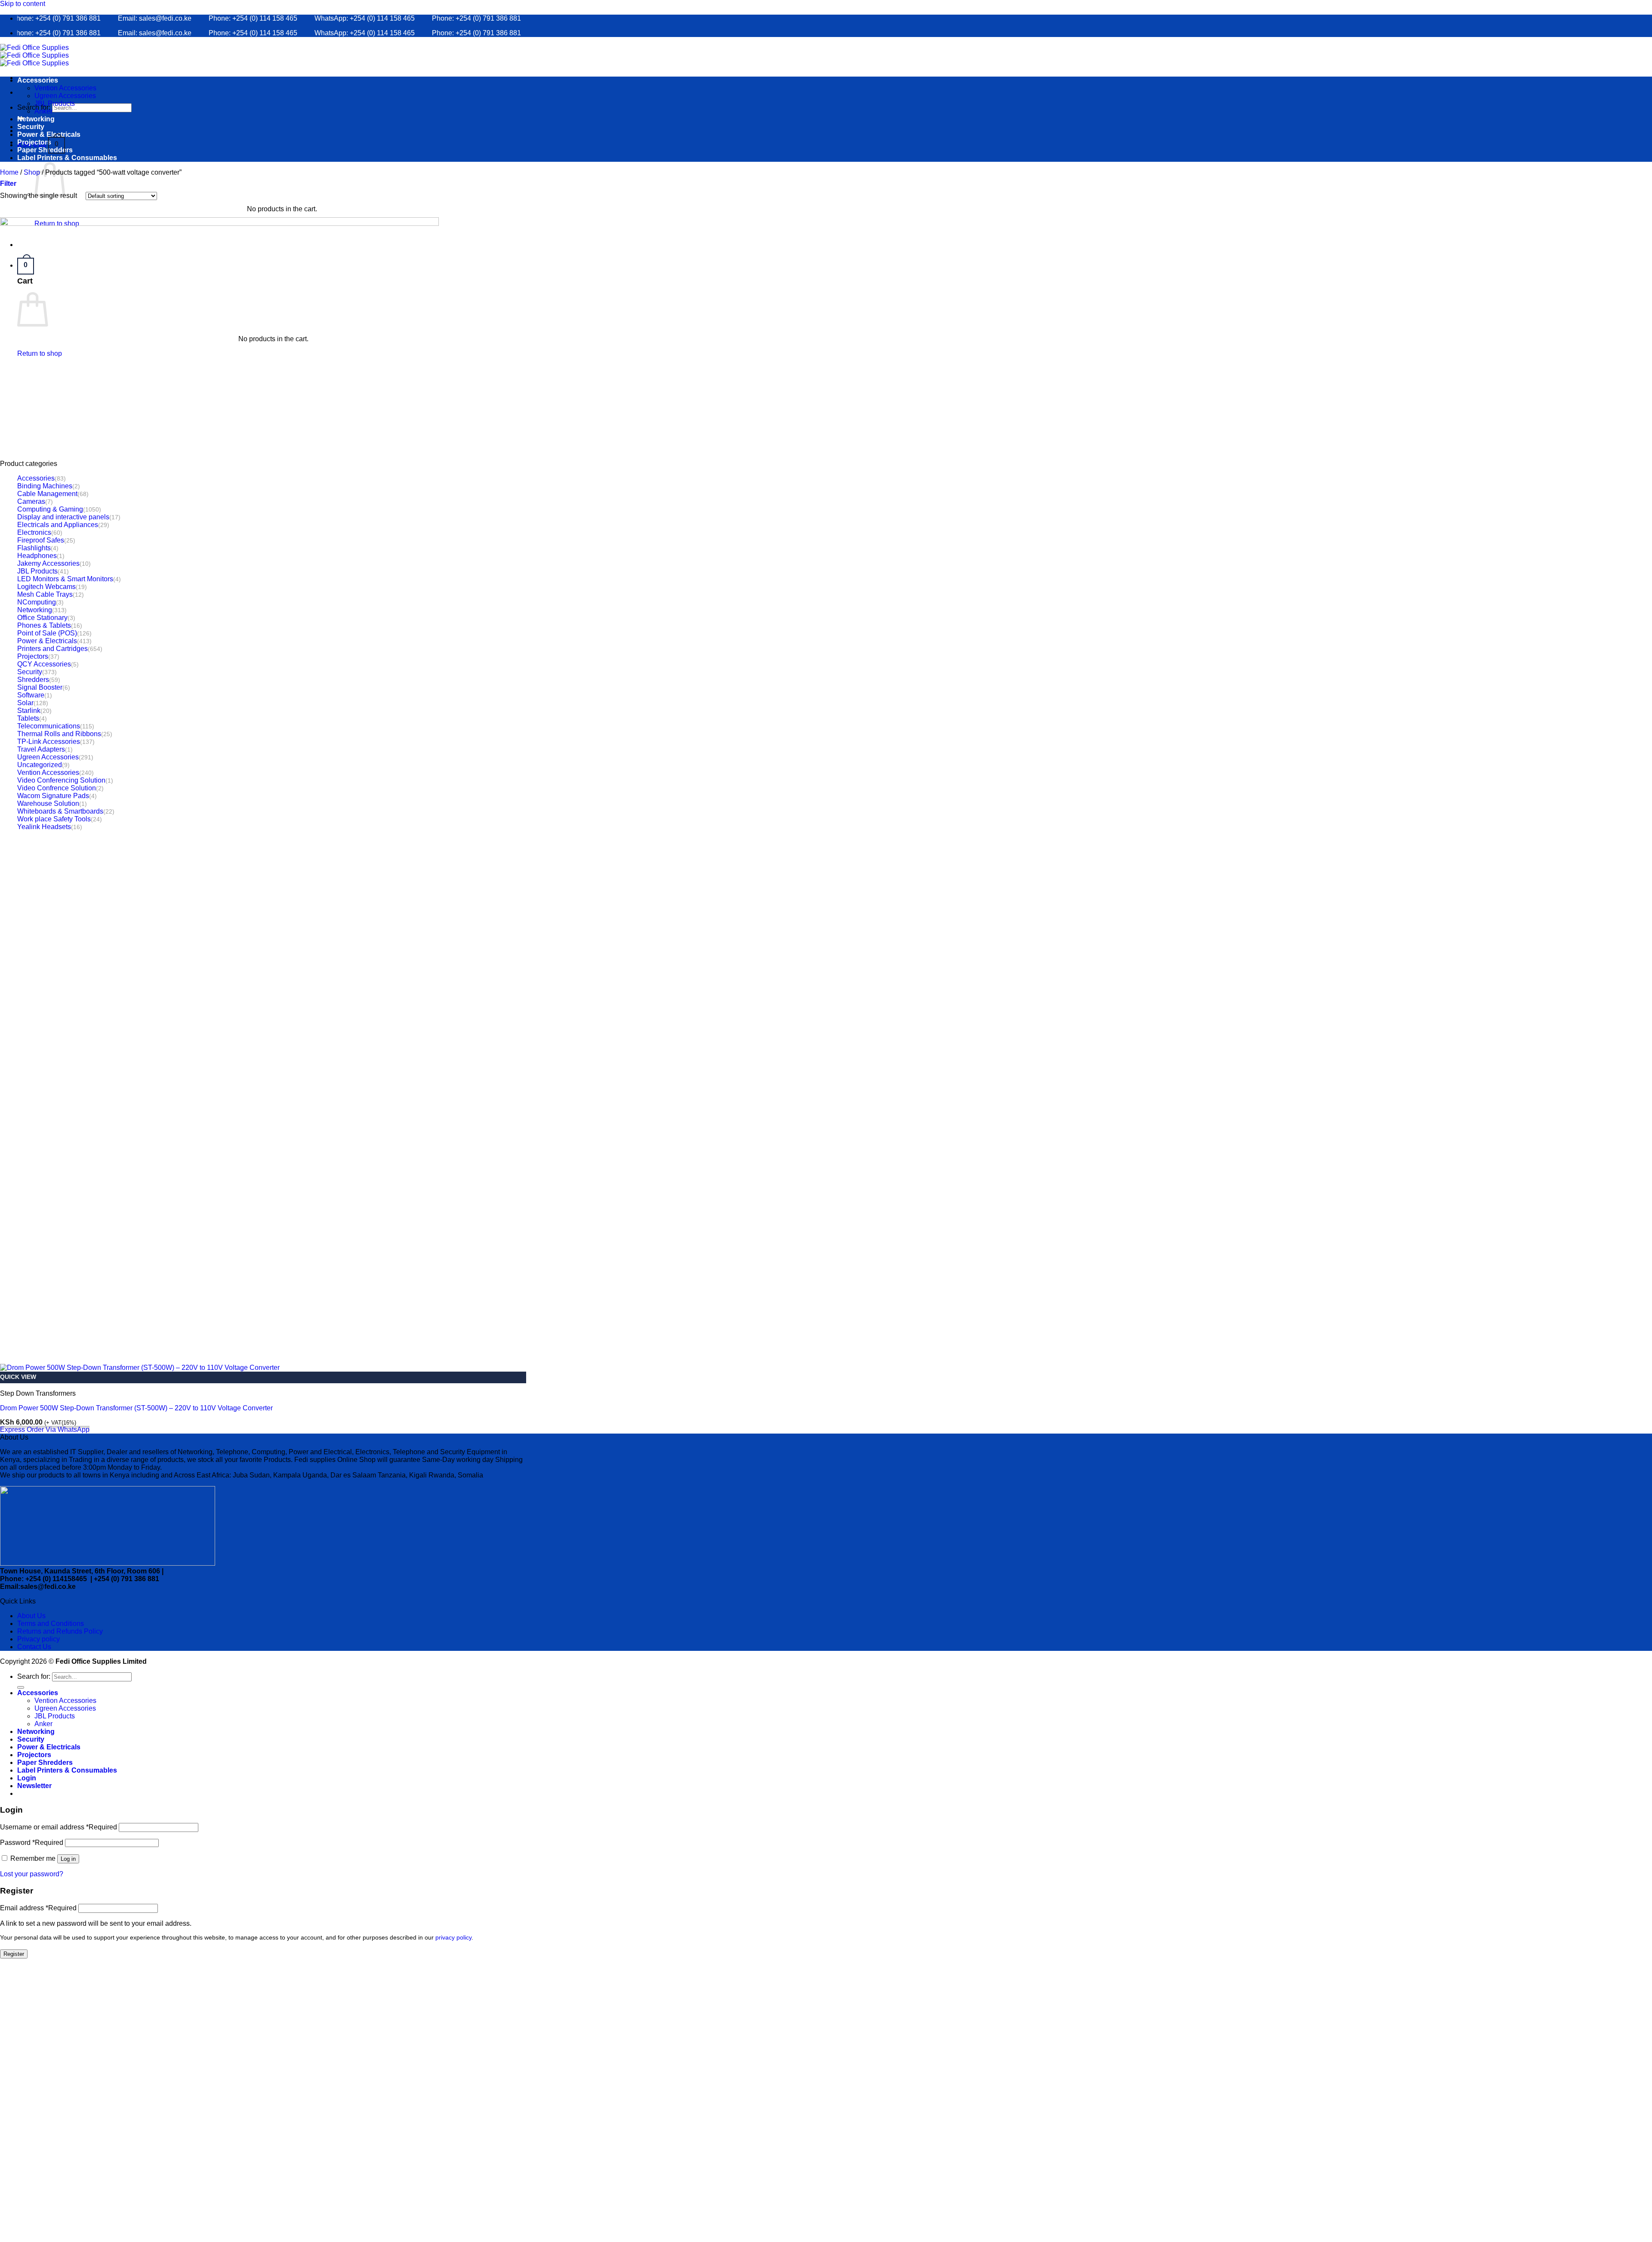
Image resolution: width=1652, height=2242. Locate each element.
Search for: (34, 107)
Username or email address (59, 1827)
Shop (32, 172)
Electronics (34, 532)
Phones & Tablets (44, 625)
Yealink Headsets (44, 827)
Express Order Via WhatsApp (45, 1429)
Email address (38, 1908)
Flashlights (34, 548)
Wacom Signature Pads (53, 796)
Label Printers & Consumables (67, 158)
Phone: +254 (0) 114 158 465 (202, 18)
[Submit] (21, 1687)
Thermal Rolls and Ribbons (59, 734)
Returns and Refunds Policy (60, 1631)
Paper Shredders (45, 150)
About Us (31, 1616)
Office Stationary (42, 618)
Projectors (34, 142)
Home (9, 172)
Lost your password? (32, 1874)
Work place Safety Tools (54, 819)
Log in (68, 1859)
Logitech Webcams (46, 587)
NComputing (37, 602)
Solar (25, 703)
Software (31, 695)
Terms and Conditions (51, 1624)
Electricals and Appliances (58, 525)
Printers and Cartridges (52, 649)
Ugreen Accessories (65, 96)
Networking (36, 119)
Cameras (31, 501)
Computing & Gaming (50, 509)
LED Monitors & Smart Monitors (65, 579)
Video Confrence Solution (57, 788)
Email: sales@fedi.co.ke (103, 18)
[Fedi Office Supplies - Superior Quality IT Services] (34, 55)
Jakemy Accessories (48, 563)
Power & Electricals (49, 134)
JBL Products (55, 103)
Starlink (29, 711)
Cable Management (47, 494)
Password (32, 1843)
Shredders (33, 680)
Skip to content (23, 4)
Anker (43, 111)
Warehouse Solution (48, 803)
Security (31, 127)
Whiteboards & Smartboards (60, 811)
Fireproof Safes (41, 540)
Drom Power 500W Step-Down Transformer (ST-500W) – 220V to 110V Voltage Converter (136, 1408)
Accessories (38, 80)
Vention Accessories (65, 88)
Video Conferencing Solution (61, 780)
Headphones (37, 556)
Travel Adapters (41, 749)
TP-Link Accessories (49, 742)
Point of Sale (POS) (47, 633)
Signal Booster (40, 687)
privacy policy (453, 1938)
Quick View (18, 1377)
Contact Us (34, 1647)
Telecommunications (49, 726)
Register (14, 1954)
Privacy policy (39, 1639)
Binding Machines (45, 486)
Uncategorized (40, 765)
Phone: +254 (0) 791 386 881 (425, 18)
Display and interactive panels (63, 517)
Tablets (28, 718)
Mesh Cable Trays (45, 594)
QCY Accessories (44, 664)
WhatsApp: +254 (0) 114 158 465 (313, 18)
